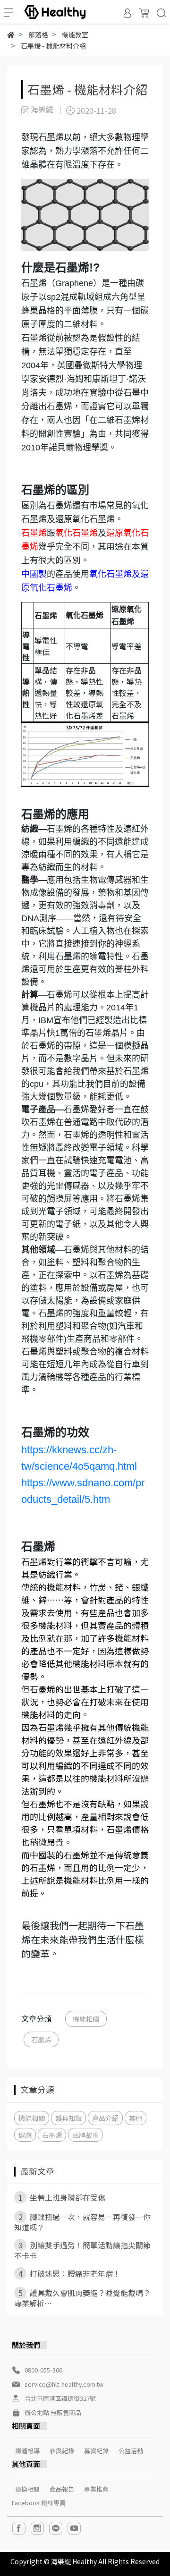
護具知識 (68, 2118)
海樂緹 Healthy (74, 2561)
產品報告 (62, 2489)
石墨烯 (41, 2039)
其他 (136, 2118)
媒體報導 (27, 2451)
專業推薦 (96, 2489)
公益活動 (131, 2451)
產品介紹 (105, 2118)
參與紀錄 (62, 2451)
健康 (25, 2135)
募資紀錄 (96, 2451)
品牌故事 (85, 2135)
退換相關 (27, 2489)
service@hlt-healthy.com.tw (64, 2384)
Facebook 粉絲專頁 (39, 2503)
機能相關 (86, 2019)
